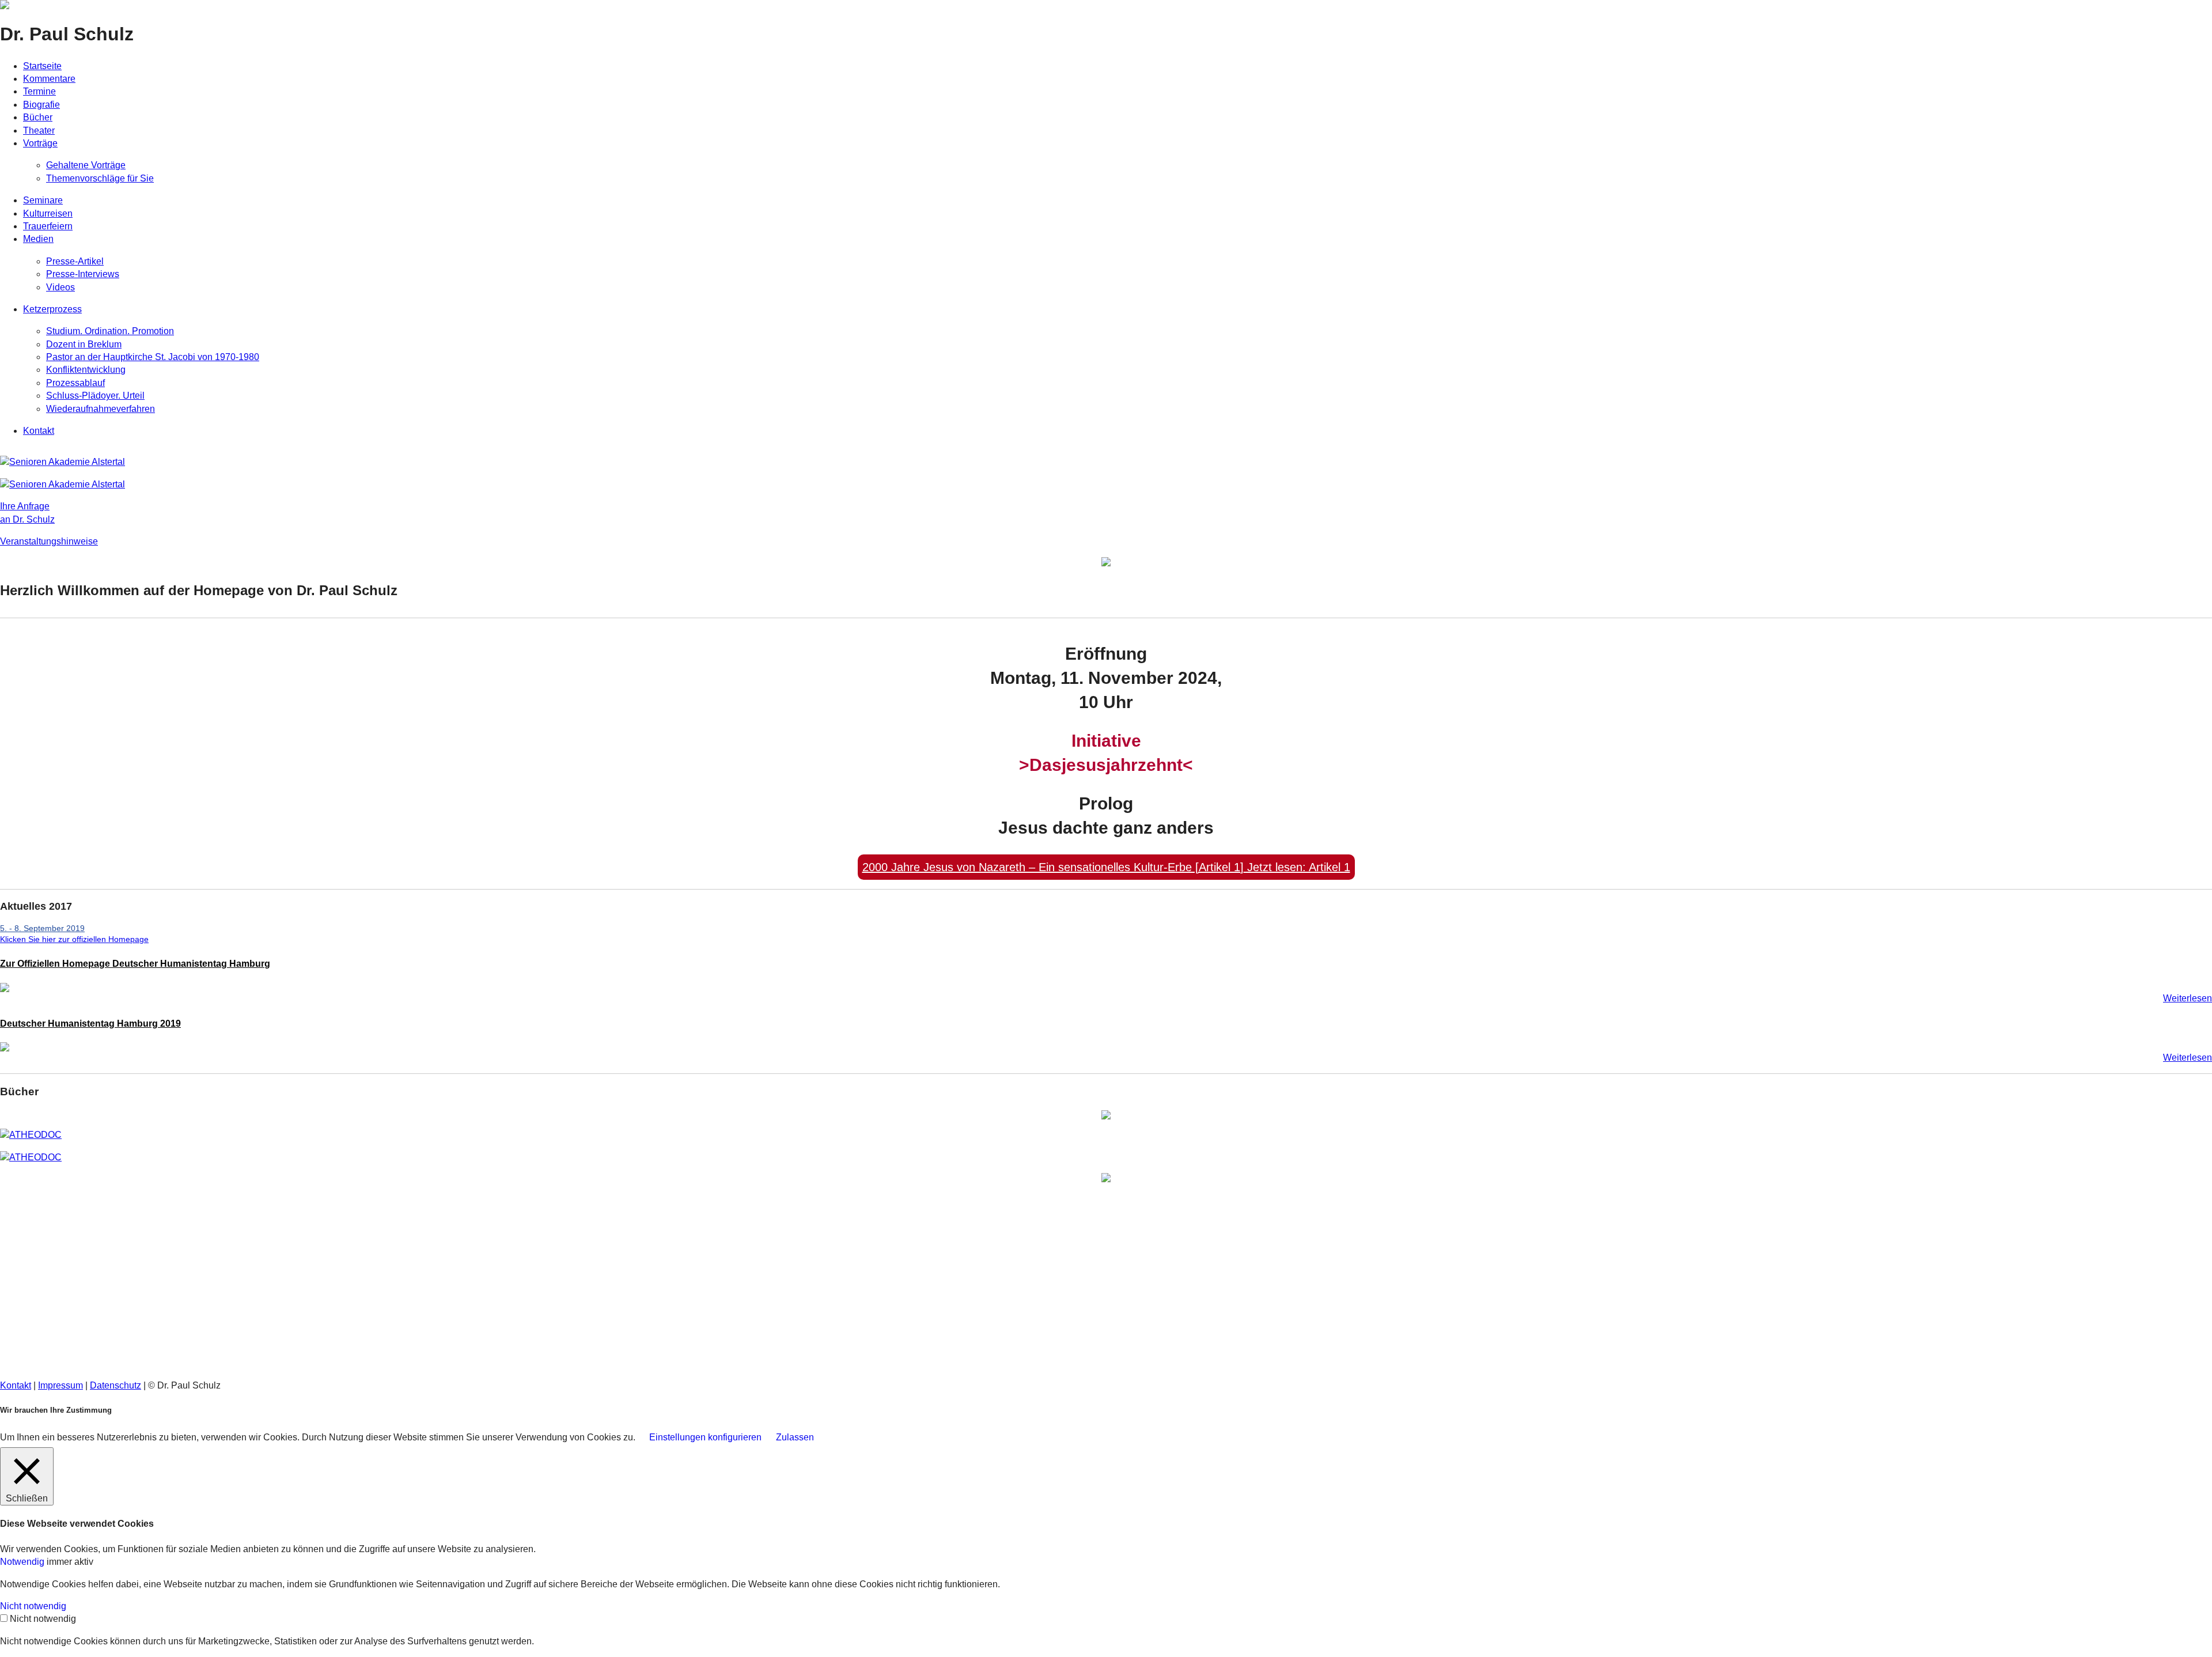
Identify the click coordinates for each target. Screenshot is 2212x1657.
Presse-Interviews (83, 274)
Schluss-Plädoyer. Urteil (95, 396)
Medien (38, 239)
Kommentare (49, 79)
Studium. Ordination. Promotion (110, 331)
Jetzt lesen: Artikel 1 (1106, 867)
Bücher (38, 117)
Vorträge (40, 143)
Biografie (41, 105)
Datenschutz (115, 1385)
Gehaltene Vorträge (86, 165)
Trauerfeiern (48, 226)
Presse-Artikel (75, 261)
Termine (39, 91)
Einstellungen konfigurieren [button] (705, 1437)
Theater (39, 130)
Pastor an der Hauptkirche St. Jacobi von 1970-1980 (153, 357)
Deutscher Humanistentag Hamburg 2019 (90, 1024)
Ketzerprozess (52, 309)
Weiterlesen (2188, 998)
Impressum (60, 1385)
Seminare (43, 200)
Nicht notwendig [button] (33, 1606)
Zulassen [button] (795, 1437)
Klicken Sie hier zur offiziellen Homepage (74, 939)
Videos (60, 287)
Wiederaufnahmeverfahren (101, 409)
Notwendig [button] (23, 1562)
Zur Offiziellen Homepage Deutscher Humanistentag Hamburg (135, 964)
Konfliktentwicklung (86, 370)
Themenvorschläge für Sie (100, 178)
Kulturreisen (48, 213)
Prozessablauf (75, 383)
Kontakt (39, 431)
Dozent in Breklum (84, 344)
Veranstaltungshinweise (49, 541)
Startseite (42, 66)
